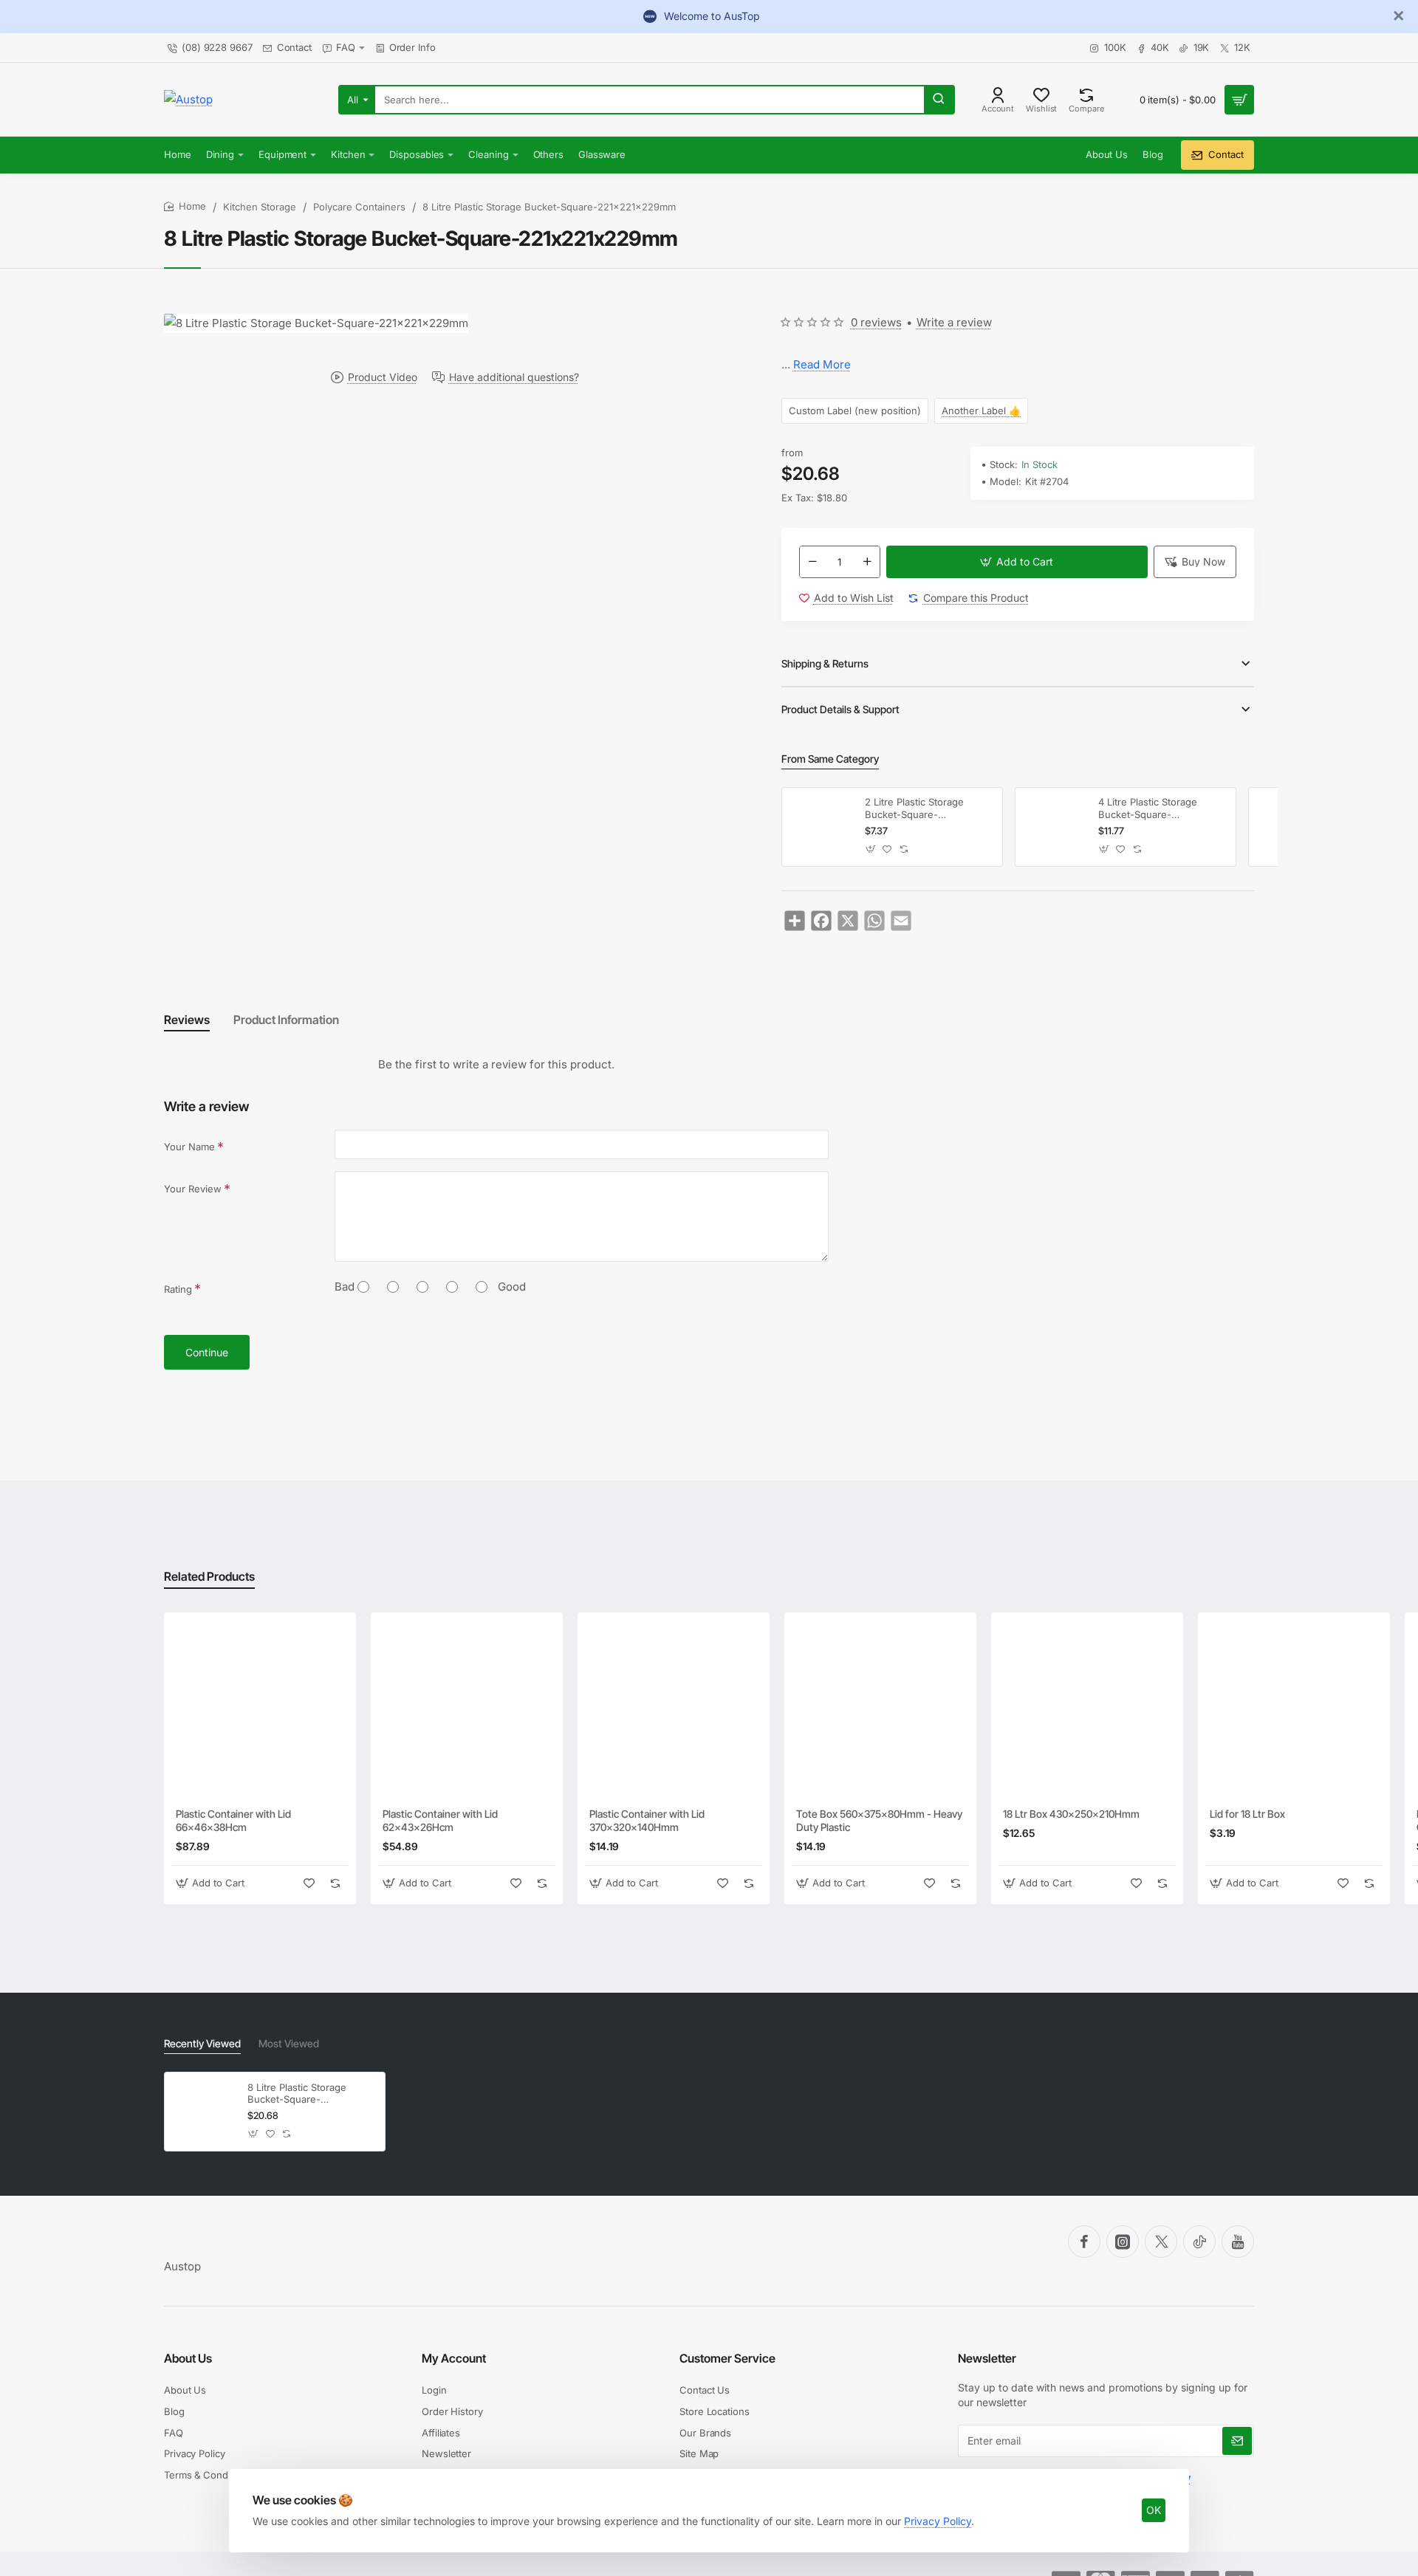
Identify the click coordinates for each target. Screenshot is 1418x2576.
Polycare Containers (359, 207)
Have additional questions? (514, 377)
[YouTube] (1238, 2242)
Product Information (286, 1020)
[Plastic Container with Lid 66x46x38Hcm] (260, 1708)
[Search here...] (939, 100)
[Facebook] (1084, 2242)
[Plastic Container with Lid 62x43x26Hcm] (467, 1708)
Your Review (193, 1189)
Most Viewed (289, 2043)
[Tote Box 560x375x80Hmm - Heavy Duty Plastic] (880, 1708)
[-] (812, 562)
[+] (867, 562)
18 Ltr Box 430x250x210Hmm (1071, 1814)
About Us (188, 2358)
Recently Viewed (202, 2043)
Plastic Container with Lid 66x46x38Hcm (233, 1820)
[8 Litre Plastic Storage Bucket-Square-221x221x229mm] (204, 2112)
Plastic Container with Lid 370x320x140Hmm (647, 1820)
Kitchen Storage (260, 207)
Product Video (383, 377)
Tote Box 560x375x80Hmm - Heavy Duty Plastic (879, 1820)
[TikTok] (1199, 2242)
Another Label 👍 (981, 411)
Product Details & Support (840, 709)
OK (1154, 2510)
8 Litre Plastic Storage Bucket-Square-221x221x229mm (297, 2094)
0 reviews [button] (876, 322)
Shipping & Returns (825, 663)
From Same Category (830, 759)
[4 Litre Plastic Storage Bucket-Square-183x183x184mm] (1055, 827)
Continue (207, 1352)
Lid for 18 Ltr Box (1247, 1814)
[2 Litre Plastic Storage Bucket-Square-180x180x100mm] (821, 827)
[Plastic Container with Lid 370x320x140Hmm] (674, 1708)
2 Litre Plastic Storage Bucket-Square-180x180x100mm (914, 809)
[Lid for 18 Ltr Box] (1294, 1708)
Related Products (209, 1576)
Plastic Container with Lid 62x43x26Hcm (440, 1820)
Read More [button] (822, 364)
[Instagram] (1123, 2242)
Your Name (189, 1147)
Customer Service (727, 2358)
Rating (178, 1289)
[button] (1017, 562)
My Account (454, 2358)
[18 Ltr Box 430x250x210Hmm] (1087, 1708)
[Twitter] (1161, 2242)
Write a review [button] (954, 322)
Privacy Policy (938, 2521)
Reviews (187, 1020)
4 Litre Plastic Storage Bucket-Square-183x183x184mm (1148, 809)
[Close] (1399, 16)
